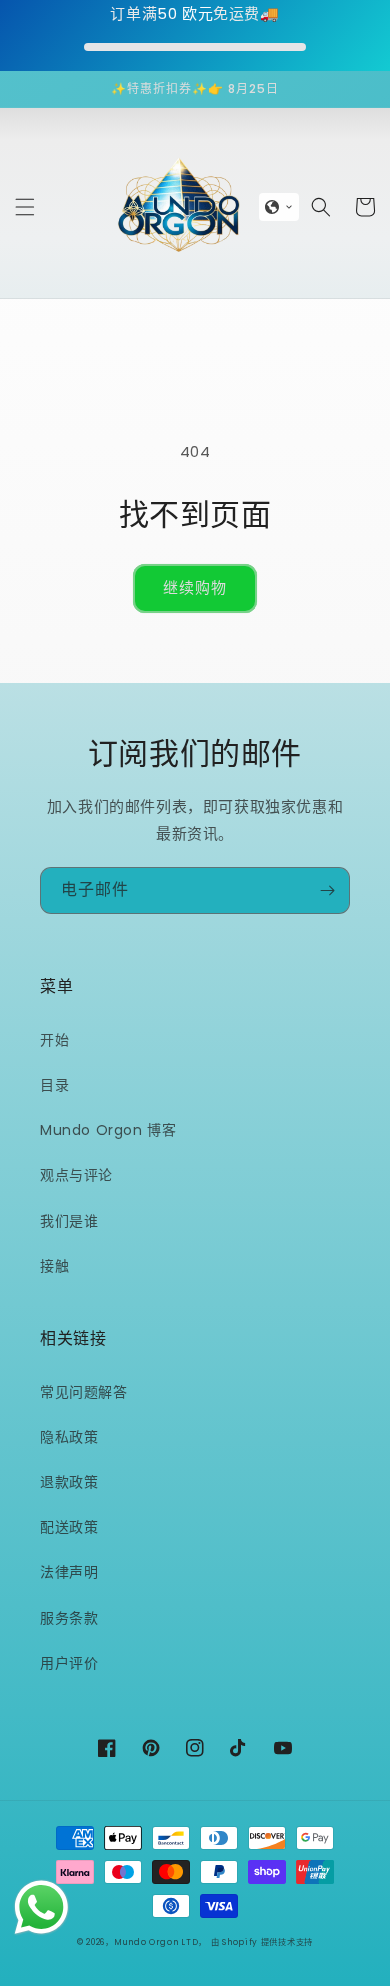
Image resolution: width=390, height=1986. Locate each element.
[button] (25, 207)
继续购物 (195, 587)
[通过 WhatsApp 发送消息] (41, 1907)
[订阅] (327, 890)
